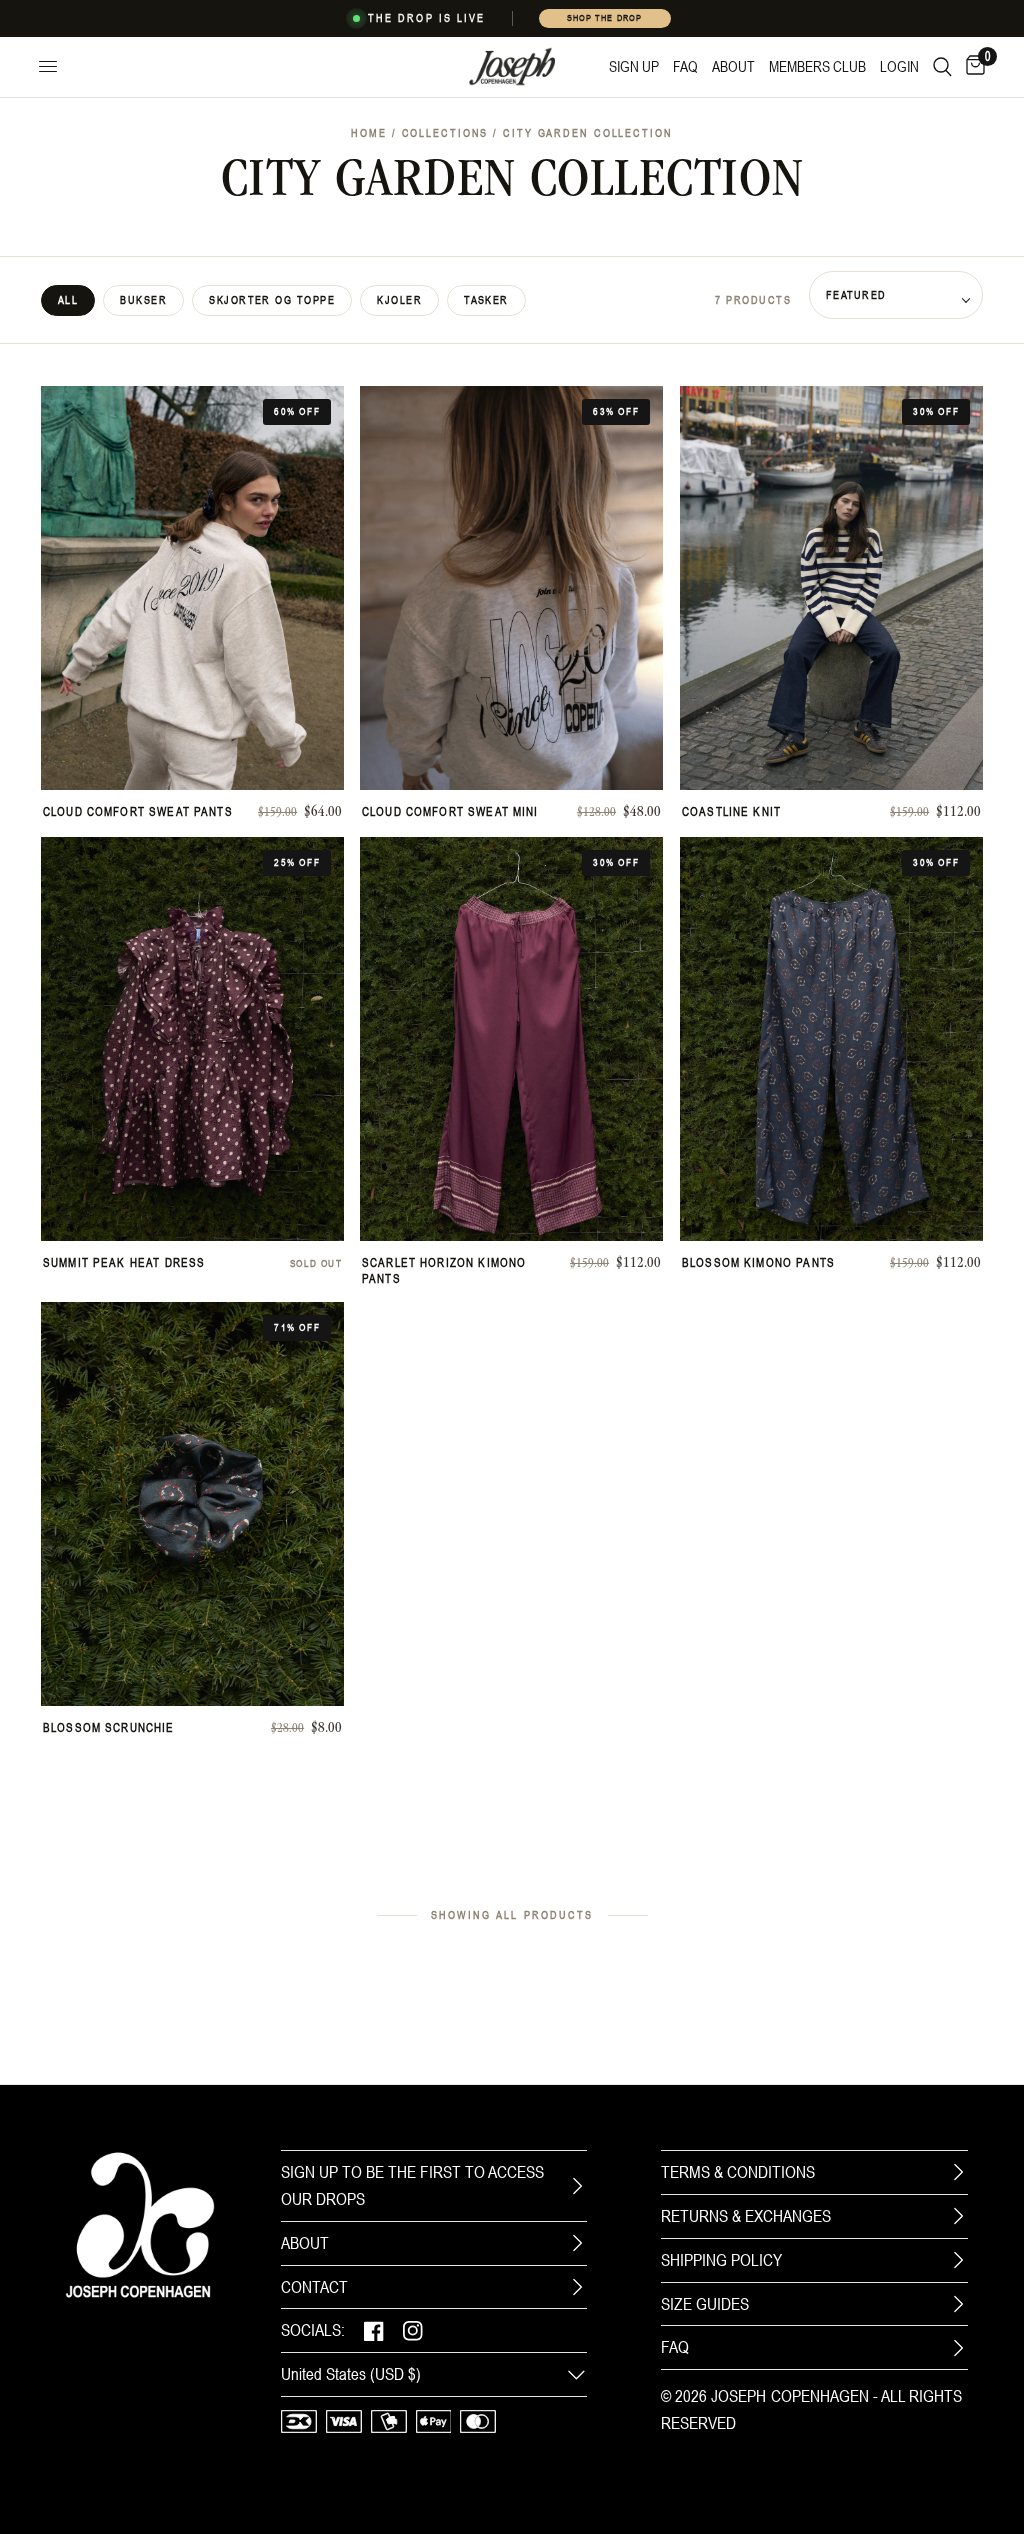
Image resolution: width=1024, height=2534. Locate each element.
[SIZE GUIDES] (958, 2304)
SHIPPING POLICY (721, 2260)
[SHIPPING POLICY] (958, 2260)
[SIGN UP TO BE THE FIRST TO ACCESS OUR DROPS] (577, 2186)
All (68, 300)
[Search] (942, 67)
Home (369, 133)
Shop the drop (604, 18)
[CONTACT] (577, 2287)
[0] (972, 67)
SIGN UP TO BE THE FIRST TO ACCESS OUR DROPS (412, 2185)
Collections (445, 133)
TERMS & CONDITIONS (738, 2172)
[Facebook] (374, 2330)
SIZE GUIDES (705, 2304)
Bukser (143, 300)
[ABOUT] (577, 2243)
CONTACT (314, 2287)
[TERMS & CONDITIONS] (958, 2172)
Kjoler (399, 300)
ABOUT (305, 2243)
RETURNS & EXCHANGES (746, 2216)
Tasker (486, 300)
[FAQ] (958, 2348)
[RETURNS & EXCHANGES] (958, 2216)
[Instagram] (413, 2330)
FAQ (675, 2347)
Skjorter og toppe (272, 300)
